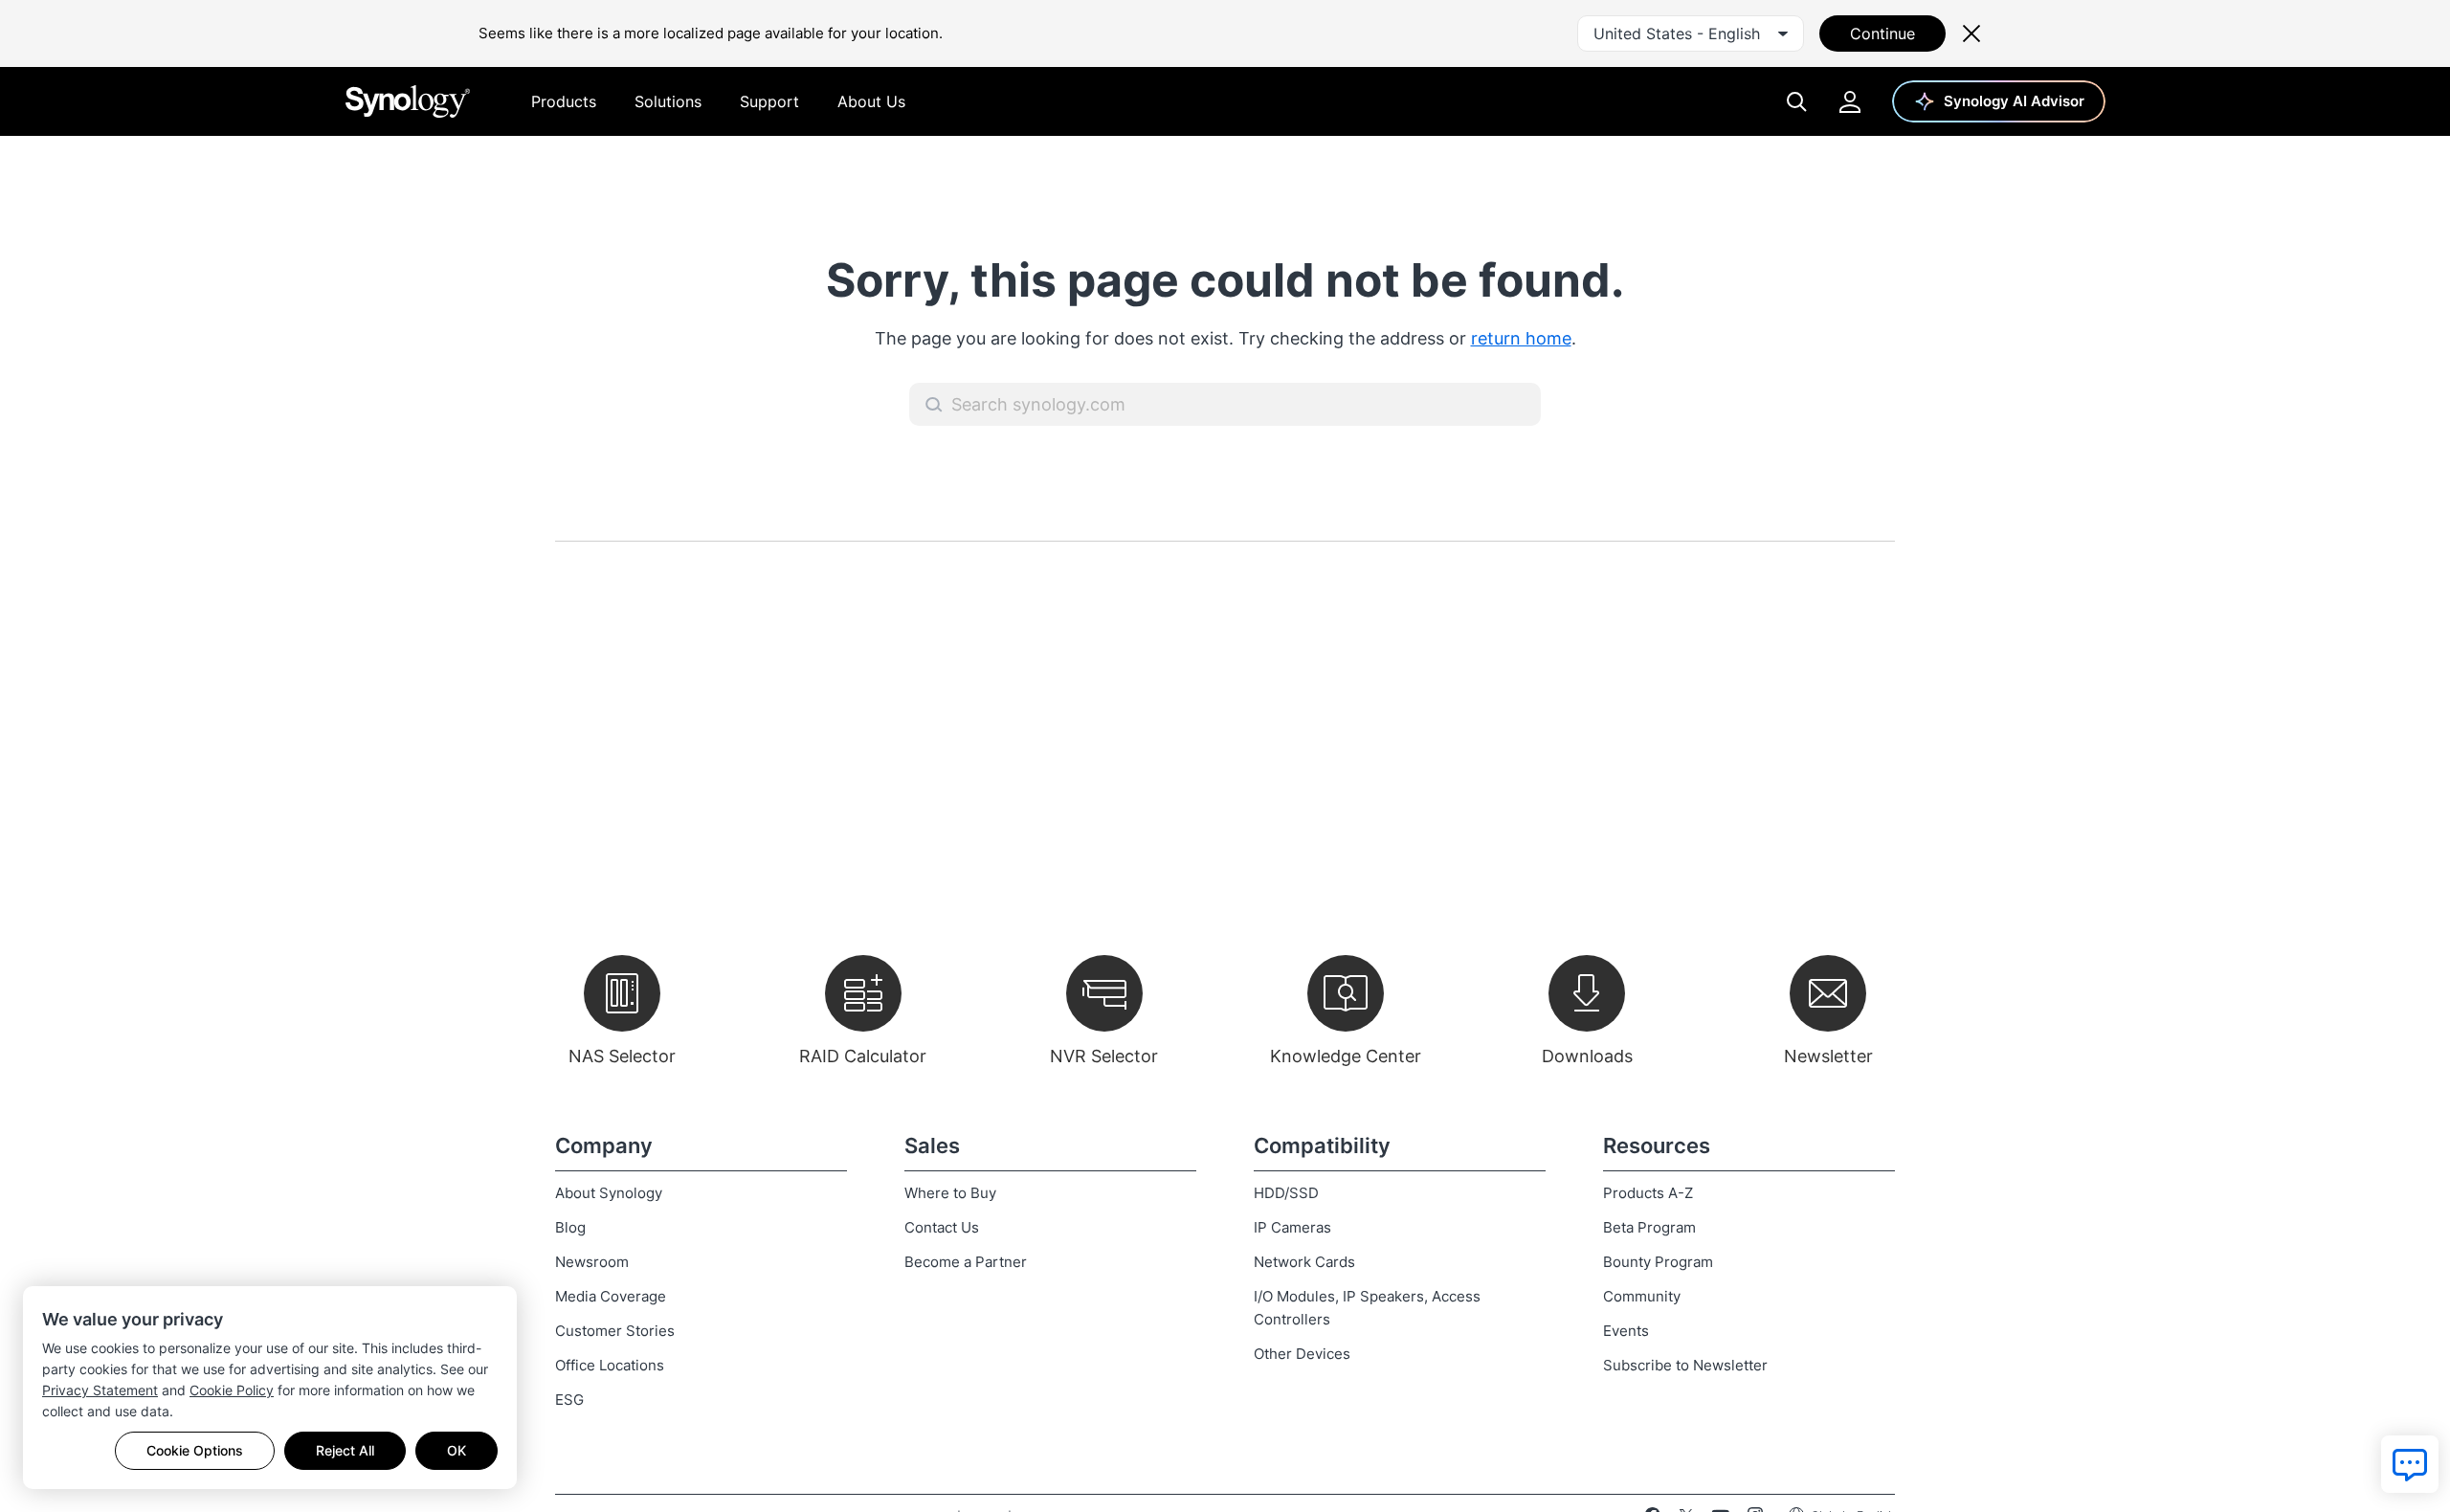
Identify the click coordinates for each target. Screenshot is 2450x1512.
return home (1521, 338)
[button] (934, 405)
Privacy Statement (100, 1390)
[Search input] (1225, 404)
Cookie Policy (232, 1390)
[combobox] (1691, 33)
